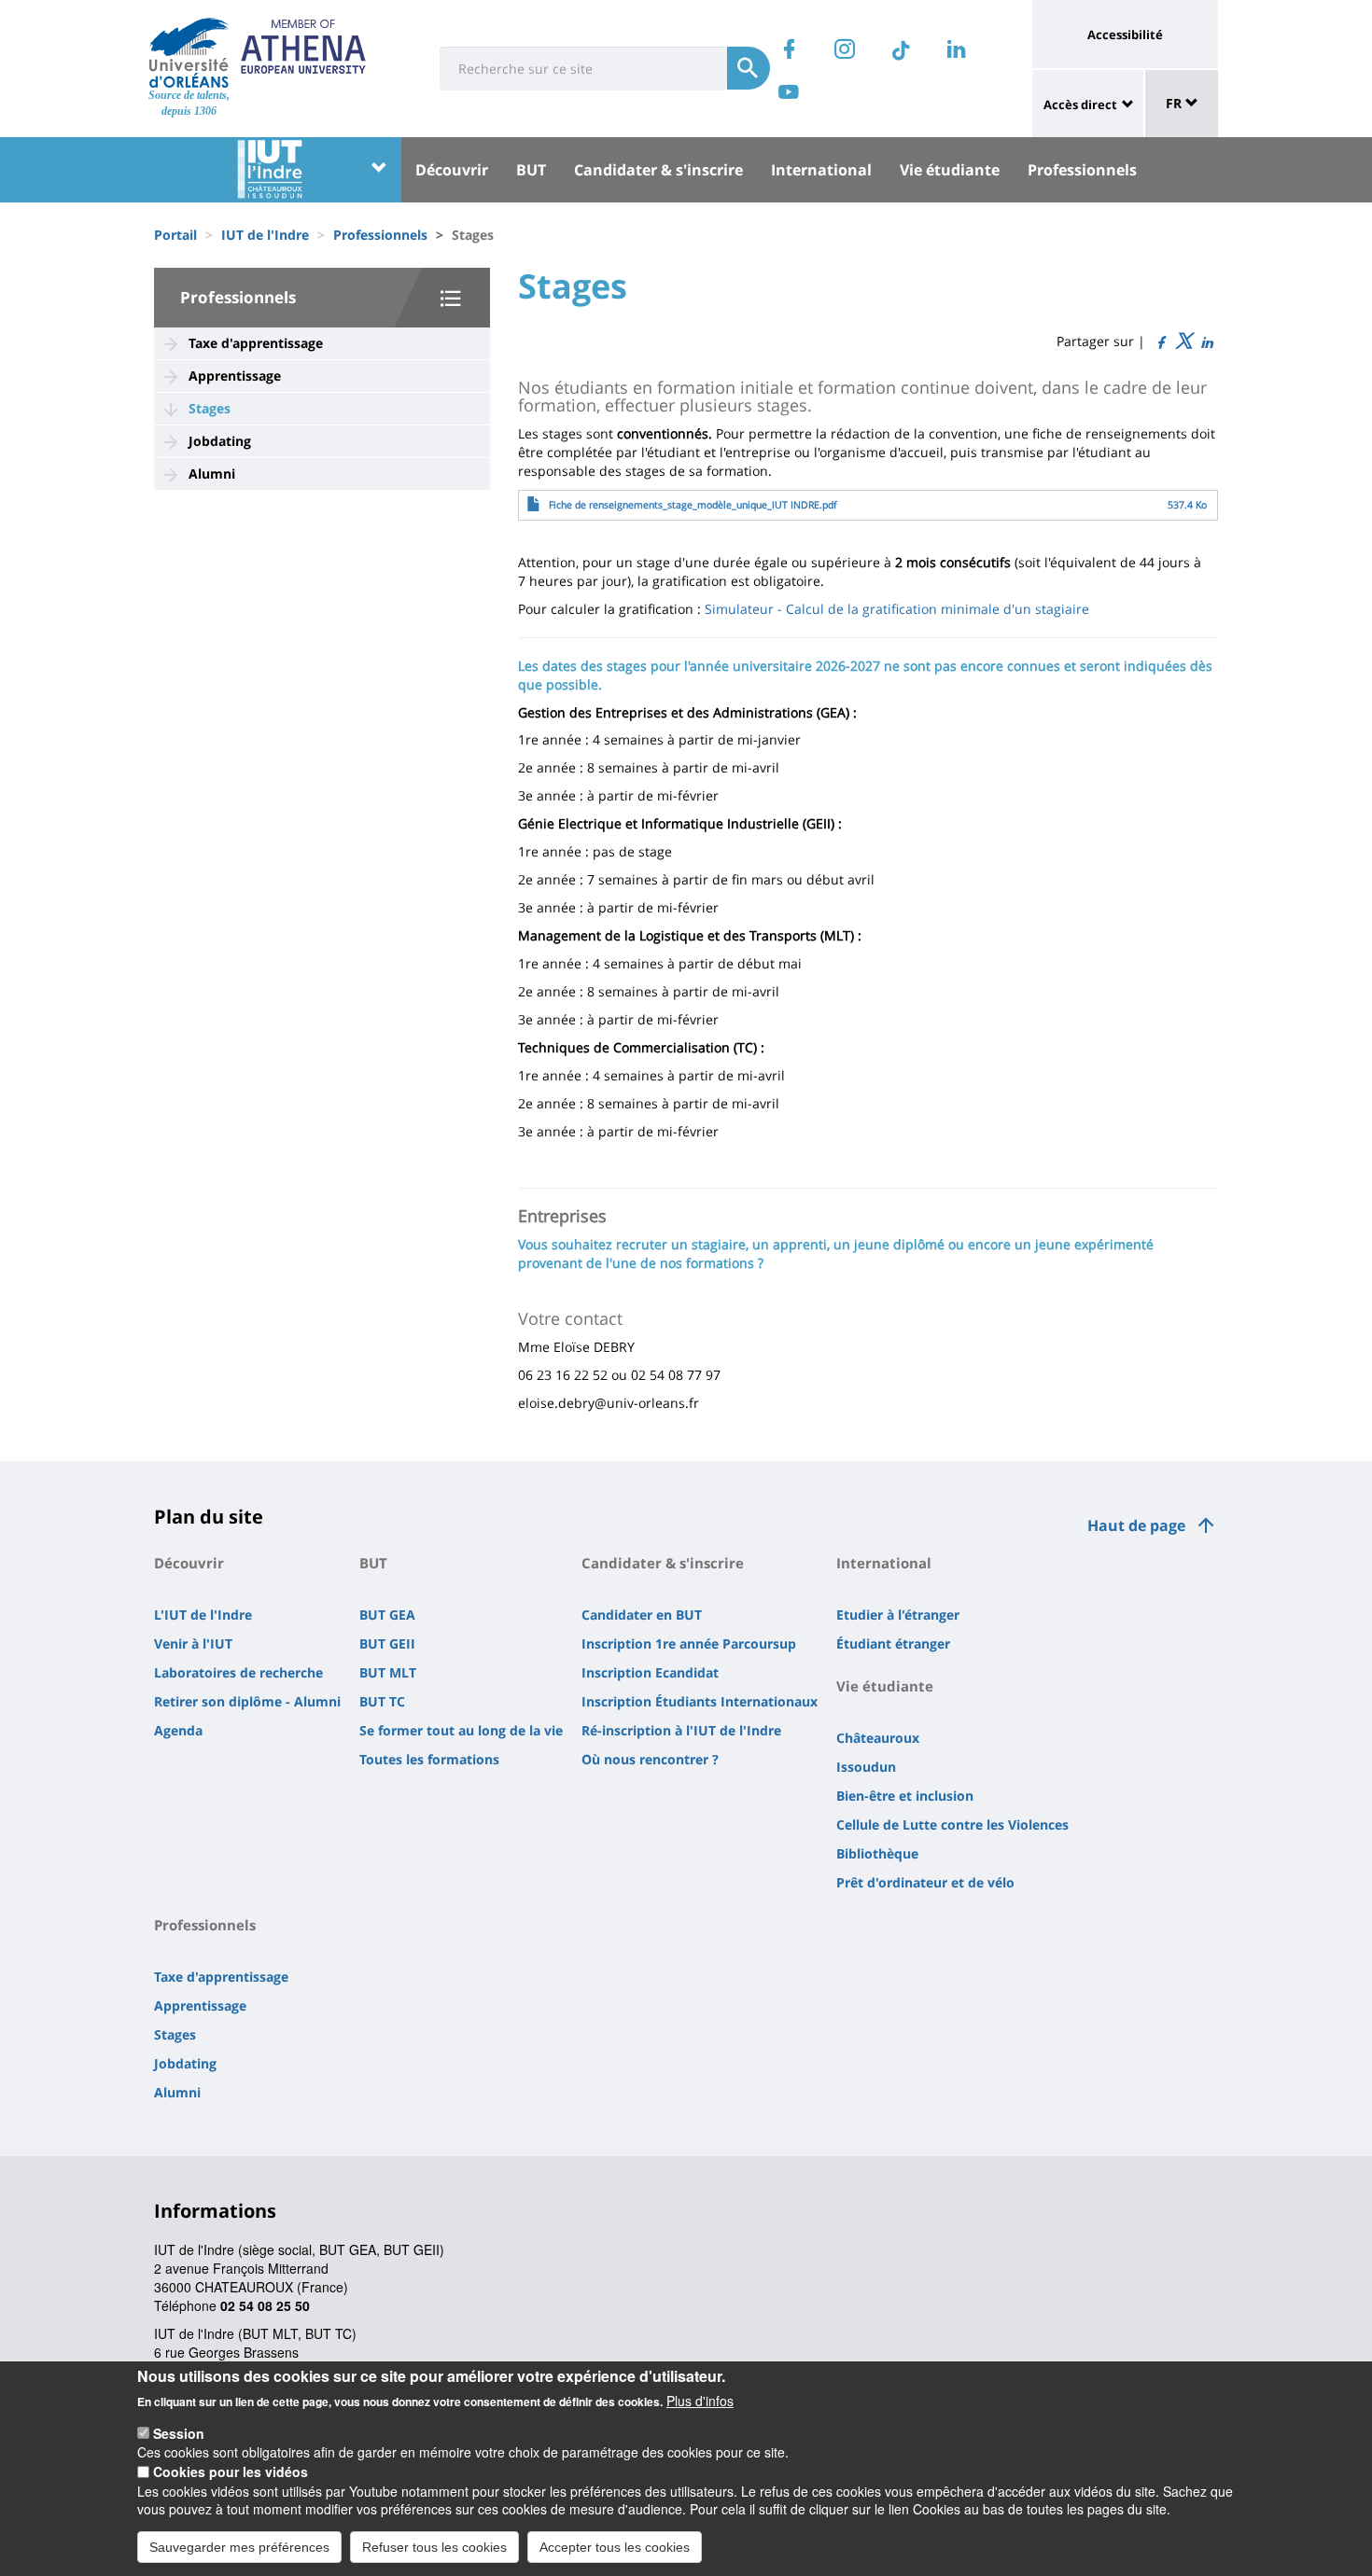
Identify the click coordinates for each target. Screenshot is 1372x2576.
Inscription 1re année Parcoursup (689, 1643)
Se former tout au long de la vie (461, 1730)
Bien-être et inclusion (905, 1796)
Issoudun (866, 1767)
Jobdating (220, 441)
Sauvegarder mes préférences (239, 2546)
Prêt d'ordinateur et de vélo (925, 1882)
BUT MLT (388, 1672)
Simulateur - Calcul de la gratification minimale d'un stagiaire (897, 609)
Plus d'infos (700, 2401)
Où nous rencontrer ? (650, 1759)
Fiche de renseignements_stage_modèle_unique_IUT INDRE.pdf (693, 505)
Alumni (212, 473)
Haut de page (1136, 1525)
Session (179, 2433)
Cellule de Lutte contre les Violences (952, 1824)
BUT (531, 170)
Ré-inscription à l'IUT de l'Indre (681, 1730)
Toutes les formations (429, 1759)
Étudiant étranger (893, 1643)
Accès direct (1080, 104)
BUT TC (382, 1701)
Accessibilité (1125, 35)
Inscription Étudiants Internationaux (700, 1701)
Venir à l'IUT (193, 1643)
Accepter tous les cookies (615, 2546)
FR (1176, 103)
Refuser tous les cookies (434, 2546)
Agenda (178, 1730)
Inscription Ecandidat (650, 1672)
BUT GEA (387, 1615)
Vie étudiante (950, 170)
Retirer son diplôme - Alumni (247, 1701)
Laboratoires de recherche (238, 1672)
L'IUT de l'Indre (203, 1615)
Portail (175, 235)
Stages (210, 408)
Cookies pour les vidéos (231, 2472)
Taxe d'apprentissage (256, 343)
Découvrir (452, 170)
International (821, 170)
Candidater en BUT (642, 1615)
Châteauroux (878, 1738)
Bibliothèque (877, 1853)
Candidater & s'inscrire (658, 170)
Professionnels (1082, 170)
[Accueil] (189, 52)
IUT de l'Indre (265, 235)
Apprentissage (235, 376)
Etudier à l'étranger (898, 1615)
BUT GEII (387, 1643)
